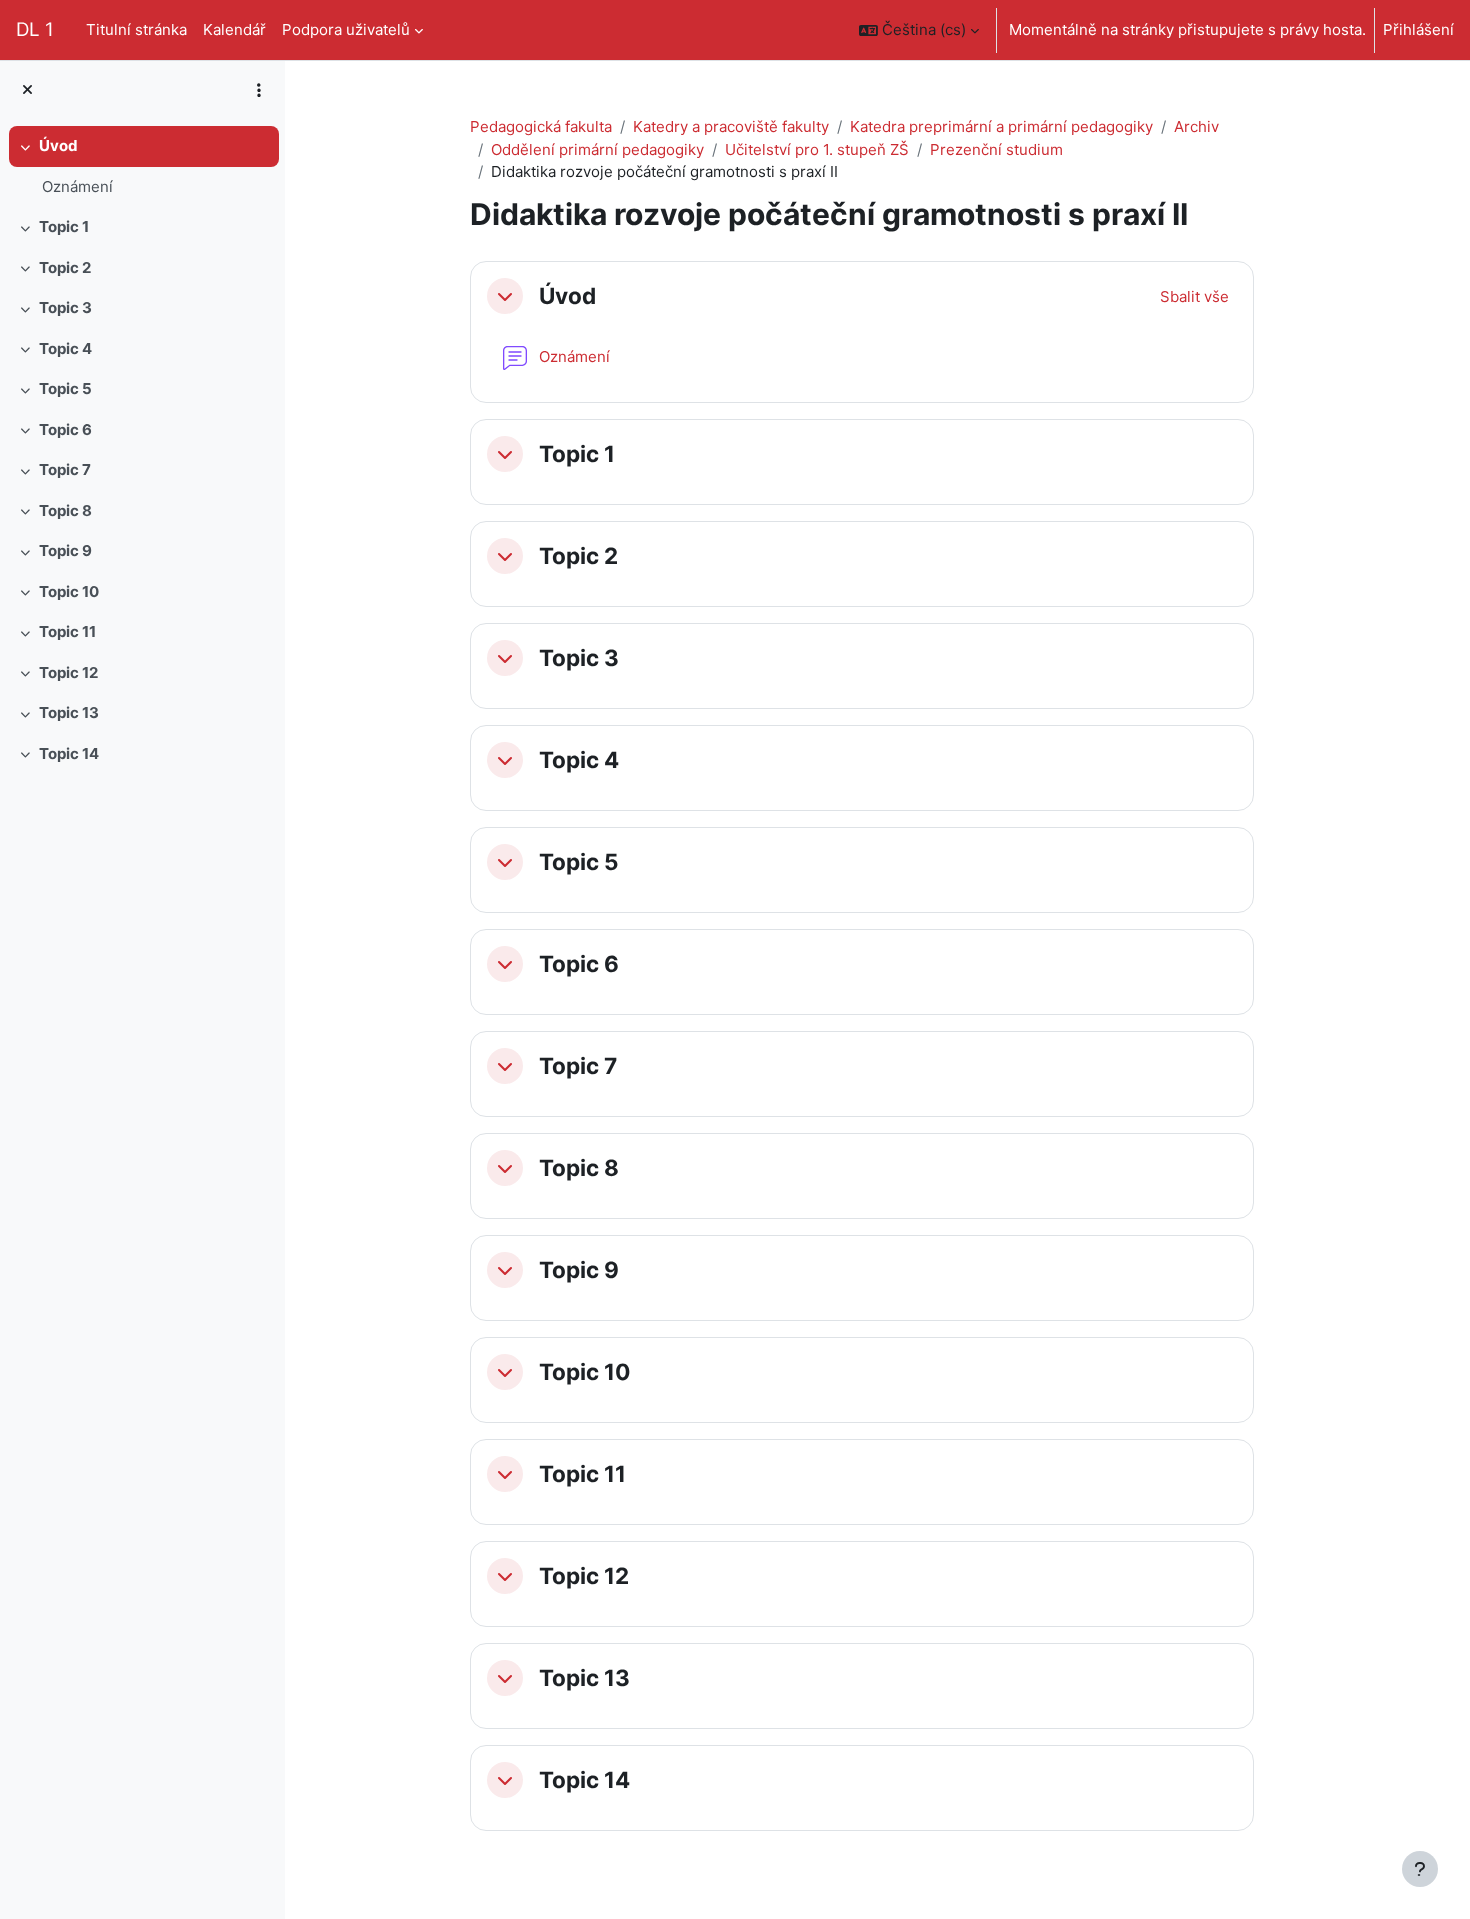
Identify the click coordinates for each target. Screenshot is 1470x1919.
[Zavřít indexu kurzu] (27, 90)
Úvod (58, 145)
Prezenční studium (996, 149)
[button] (919, 30)
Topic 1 (64, 226)
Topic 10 (69, 591)
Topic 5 (65, 388)
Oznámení (77, 186)
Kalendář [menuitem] (234, 29)
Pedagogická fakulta (541, 126)
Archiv (1196, 126)
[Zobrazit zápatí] (1420, 1869)
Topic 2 (65, 267)
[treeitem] (142, 166)
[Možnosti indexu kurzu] (259, 90)
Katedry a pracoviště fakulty (731, 126)
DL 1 (35, 29)
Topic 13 (69, 712)
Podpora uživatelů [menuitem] (346, 29)
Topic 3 (65, 307)
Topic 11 (67, 631)
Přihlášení (1418, 29)
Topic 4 (65, 348)
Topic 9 (65, 550)
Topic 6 (65, 429)
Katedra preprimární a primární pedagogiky (1001, 126)
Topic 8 (65, 510)
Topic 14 (69, 753)
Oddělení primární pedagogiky (597, 149)
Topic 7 (65, 469)
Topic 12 (68, 672)
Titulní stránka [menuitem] (136, 29)
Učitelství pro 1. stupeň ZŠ (817, 149)
